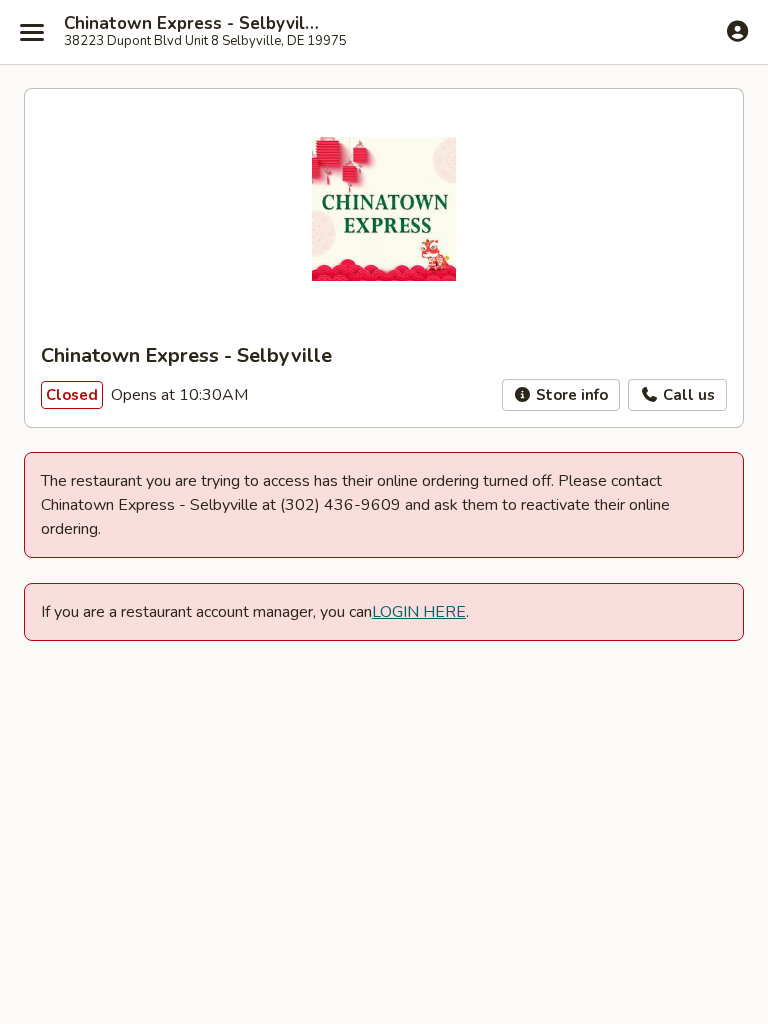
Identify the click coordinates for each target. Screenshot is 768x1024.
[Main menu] (32, 32)
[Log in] (737, 31)
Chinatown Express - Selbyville (192, 24)
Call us (687, 395)
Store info (570, 395)
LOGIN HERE (419, 612)
